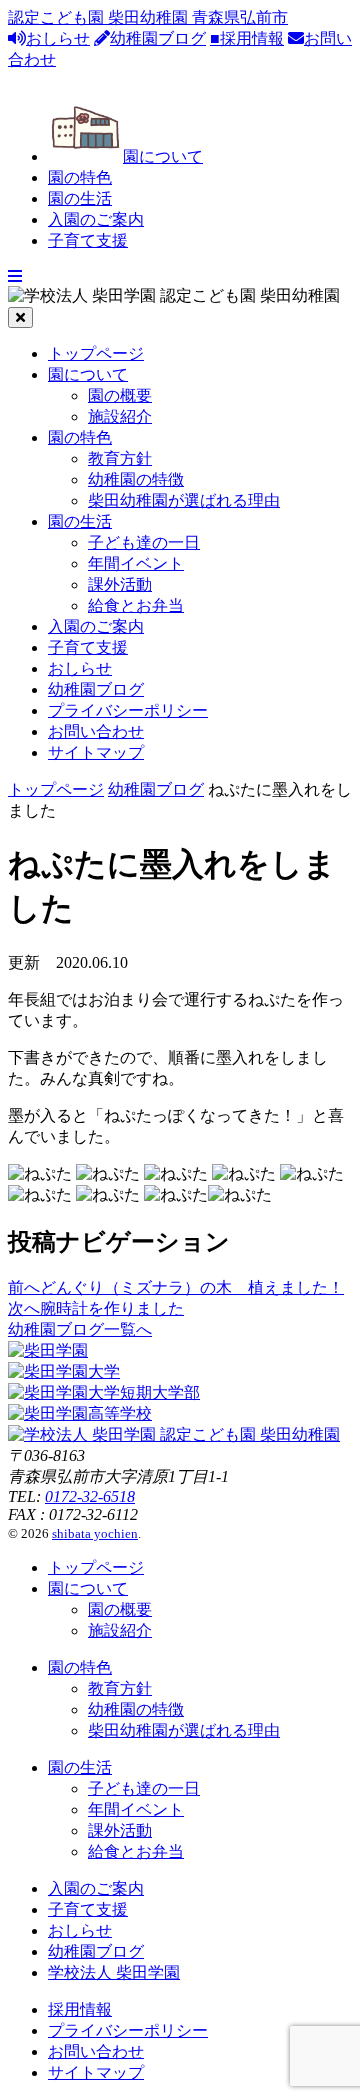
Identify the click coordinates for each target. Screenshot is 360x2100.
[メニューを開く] (15, 276)
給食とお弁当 (136, 605)
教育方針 (120, 458)
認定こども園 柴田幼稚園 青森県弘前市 (148, 17)
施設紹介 (120, 416)
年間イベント (136, 563)
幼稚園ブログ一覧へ (80, 1329)
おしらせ (58, 38)
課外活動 (120, 584)
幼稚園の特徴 (136, 479)
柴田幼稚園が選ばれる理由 (184, 500)
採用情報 (80, 2009)
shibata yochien (95, 1533)
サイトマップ (96, 752)
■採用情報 (247, 38)
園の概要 (120, 395)
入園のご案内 (96, 219)
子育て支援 (88, 240)
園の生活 (80, 198)
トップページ (96, 353)
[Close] (20, 317)
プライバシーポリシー (128, 710)
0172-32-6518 (90, 1496)
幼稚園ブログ (158, 38)
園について (163, 156)
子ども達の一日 (144, 542)
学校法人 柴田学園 (114, 1972)
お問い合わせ (96, 731)
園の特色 (80, 177)
